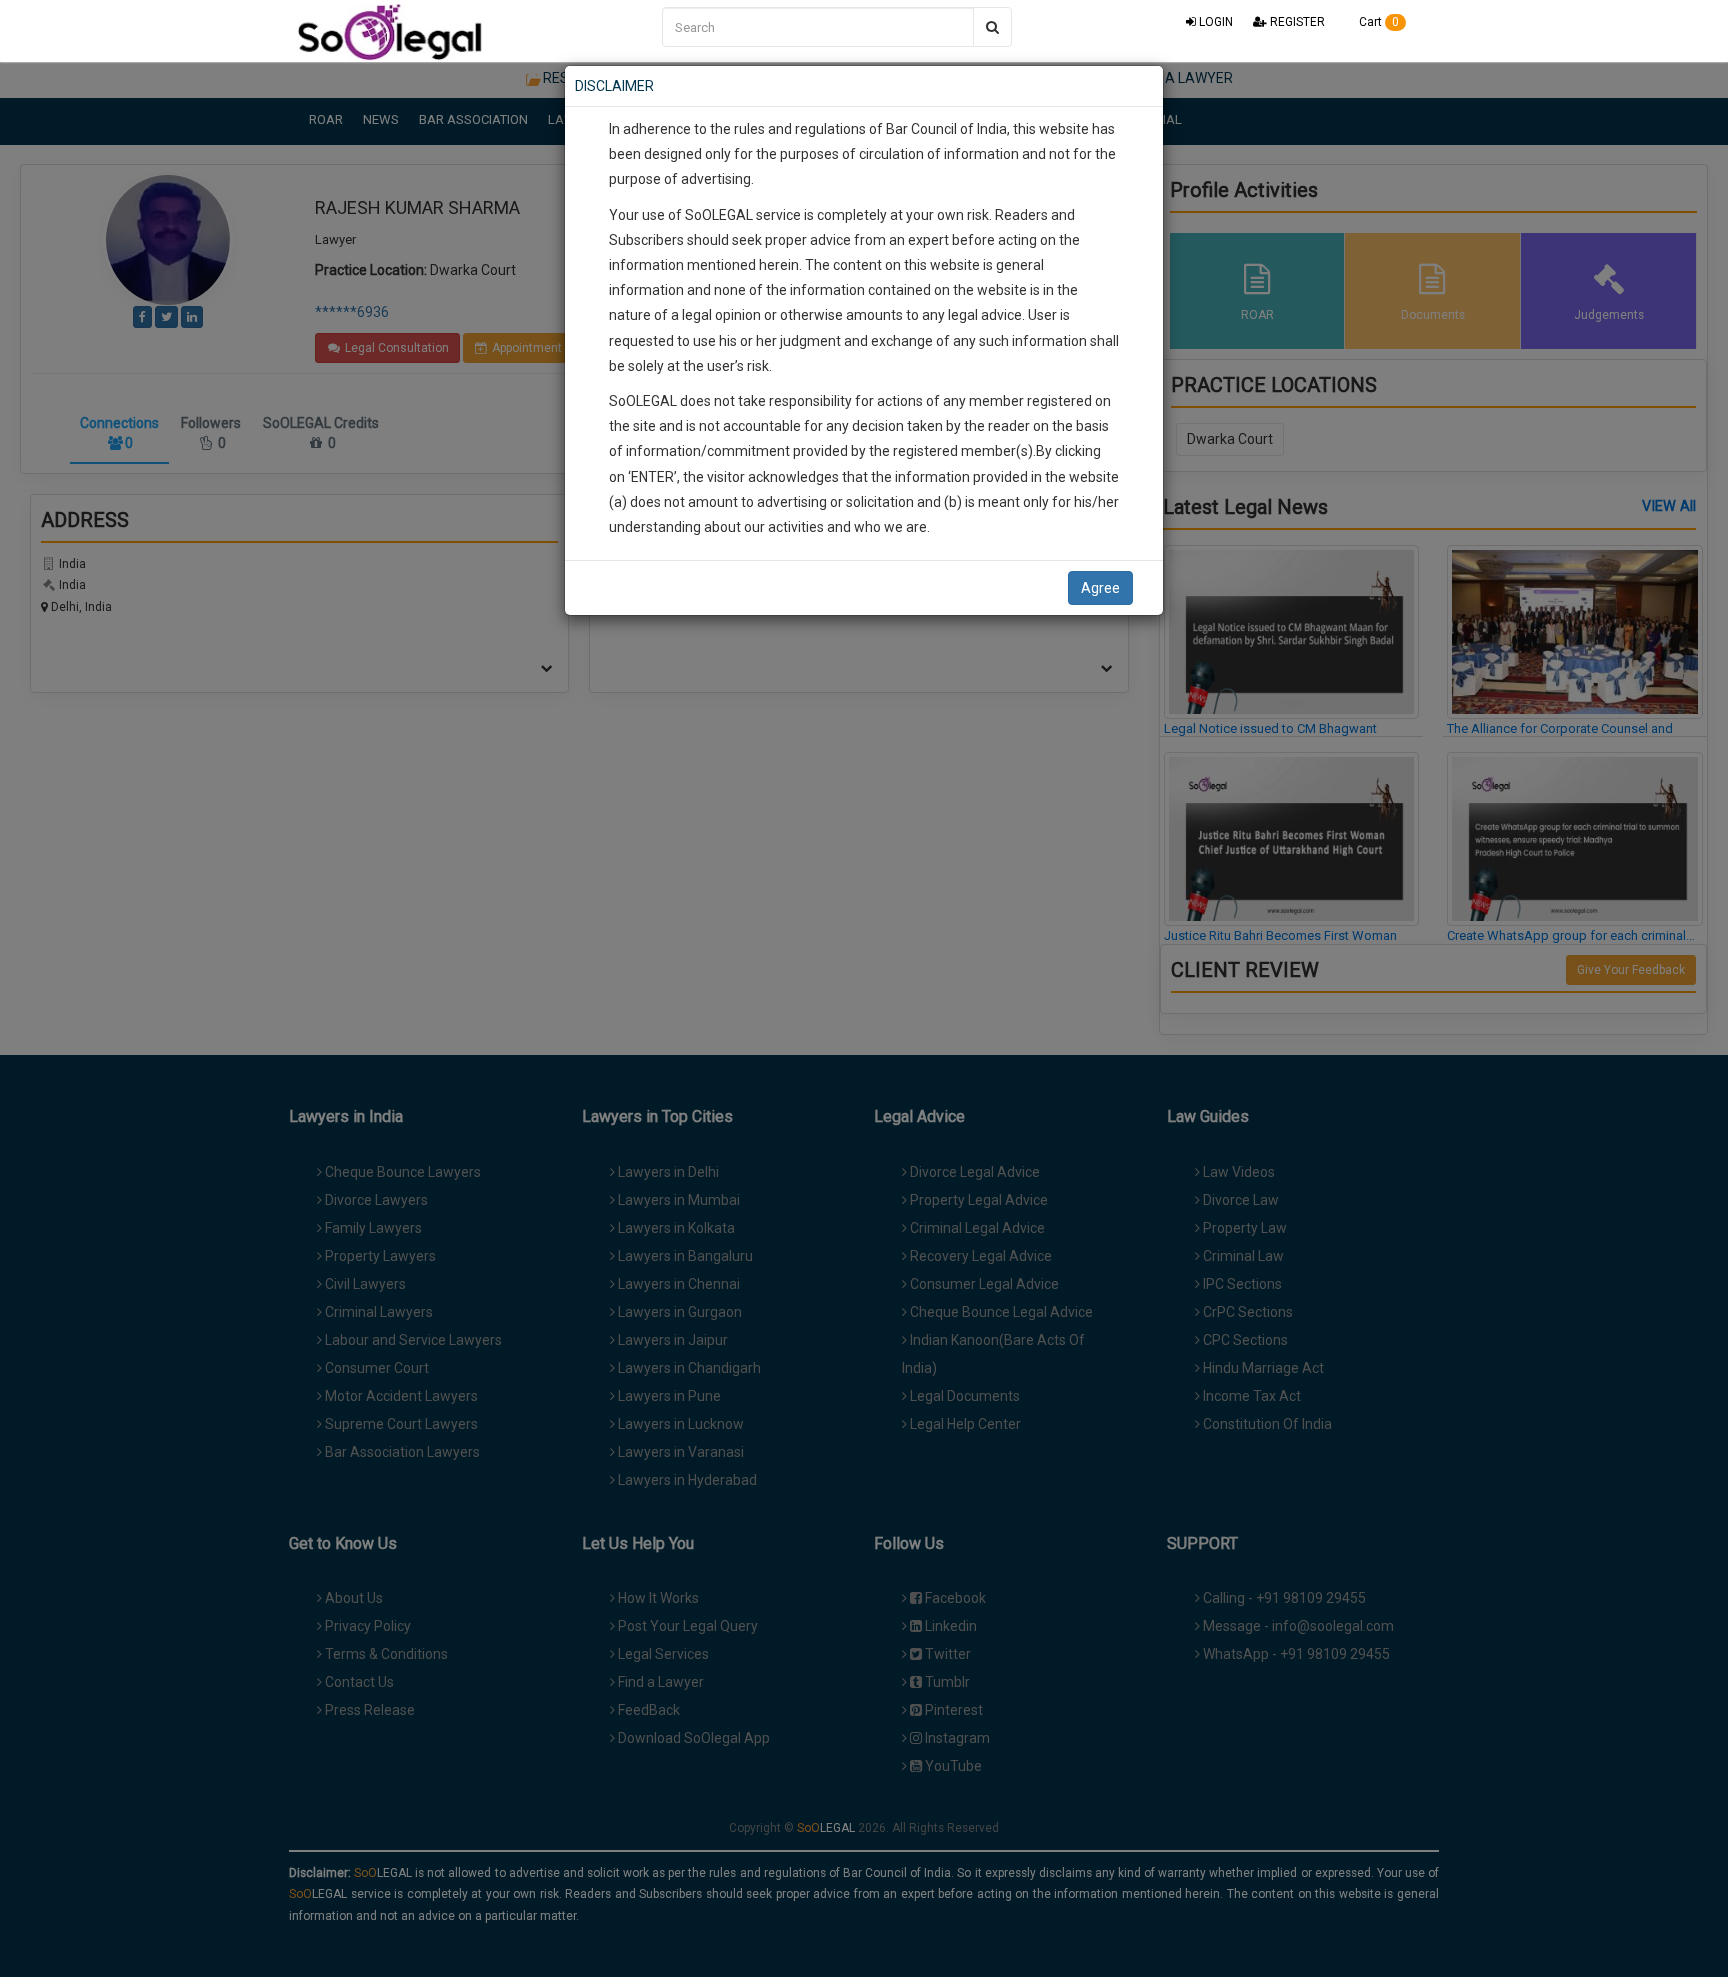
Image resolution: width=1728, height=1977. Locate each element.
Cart (1377, 22)
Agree (1100, 588)
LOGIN (1214, 22)
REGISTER (1296, 22)
